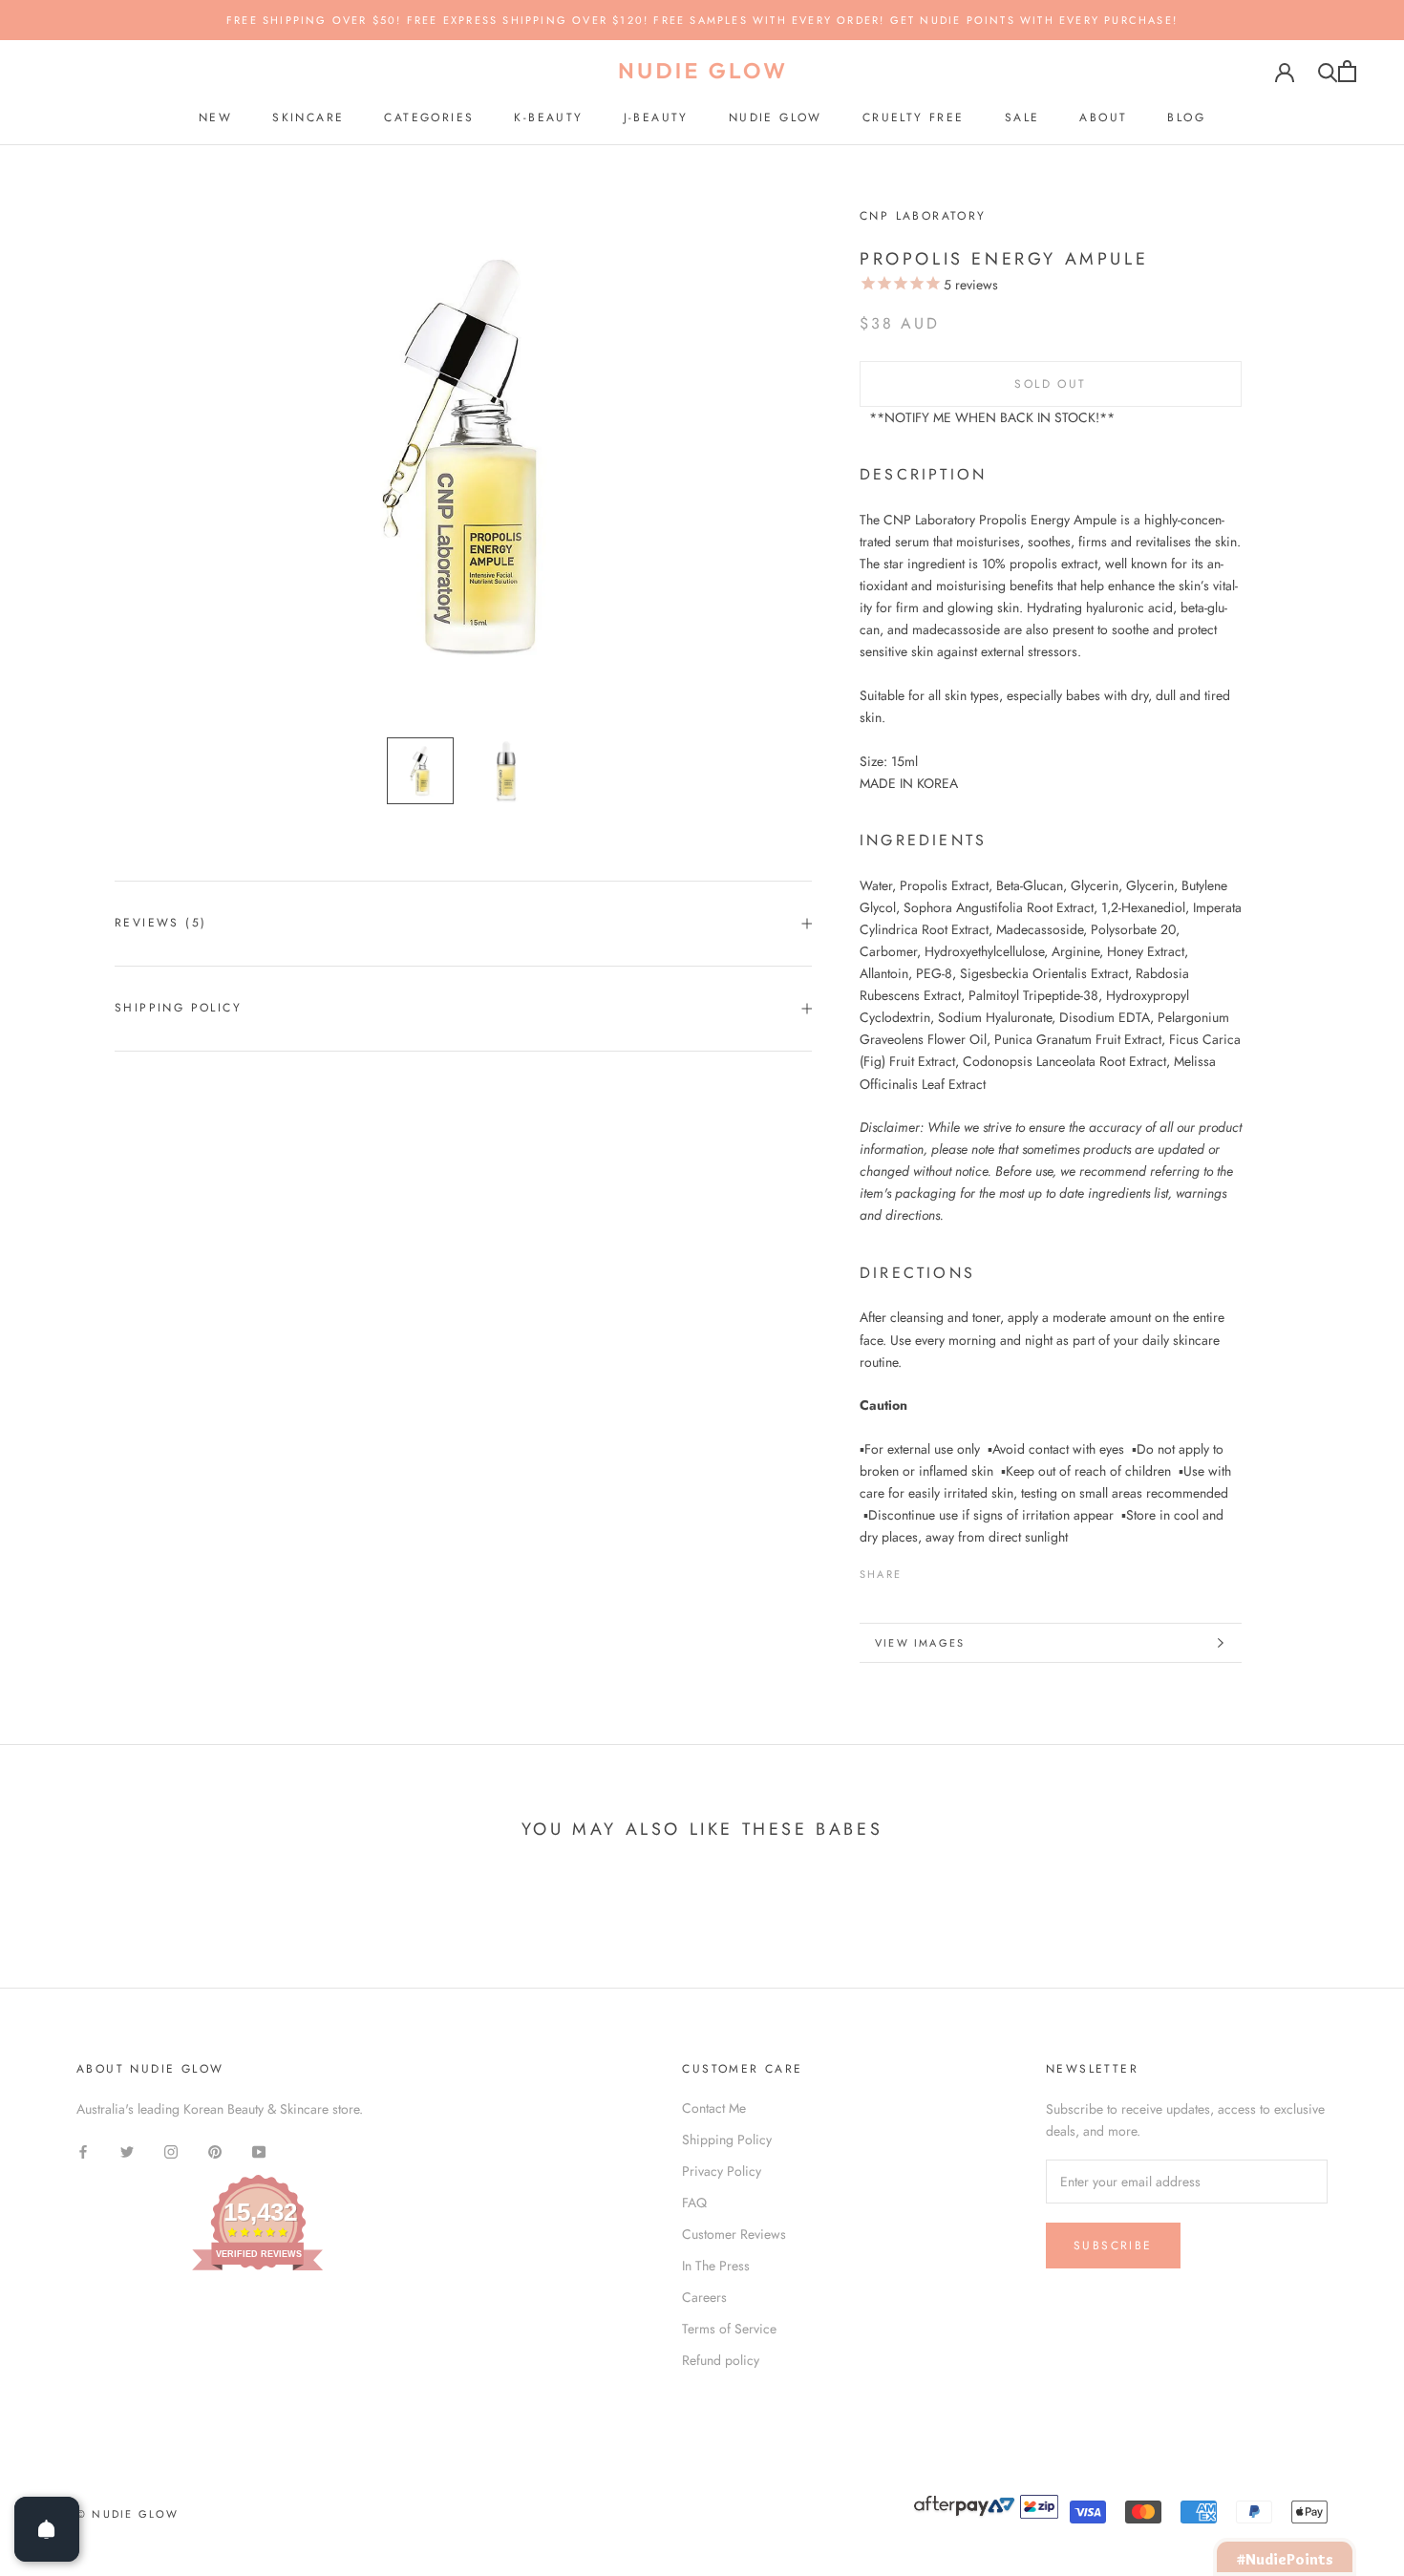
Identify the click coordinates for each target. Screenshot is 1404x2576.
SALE (1022, 117)
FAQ (694, 2203)
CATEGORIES (429, 117)
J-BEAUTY (656, 117)
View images (920, 1643)
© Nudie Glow (128, 2514)
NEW (215, 117)
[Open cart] (1347, 71)
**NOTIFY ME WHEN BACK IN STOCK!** (992, 417)
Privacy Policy (722, 2171)
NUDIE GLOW (776, 117)
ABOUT (1103, 117)
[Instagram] (171, 2150)
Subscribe (1113, 2246)
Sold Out (1050, 384)
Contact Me (714, 2108)
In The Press (716, 2266)
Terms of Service (729, 2329)
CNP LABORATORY (923, 216)
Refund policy (721, 2360)
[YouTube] (259, 2150)
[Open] (47, 2529)
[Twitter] (945, 1569)
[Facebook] (920, 1569)
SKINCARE (308, 117)
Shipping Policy (178, 1008)
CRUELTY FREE (914, 117)
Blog (1186, 117)
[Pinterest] (969, 1569)
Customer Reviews (734, 2234)
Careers (704, 2297)
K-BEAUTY (548, 117)
